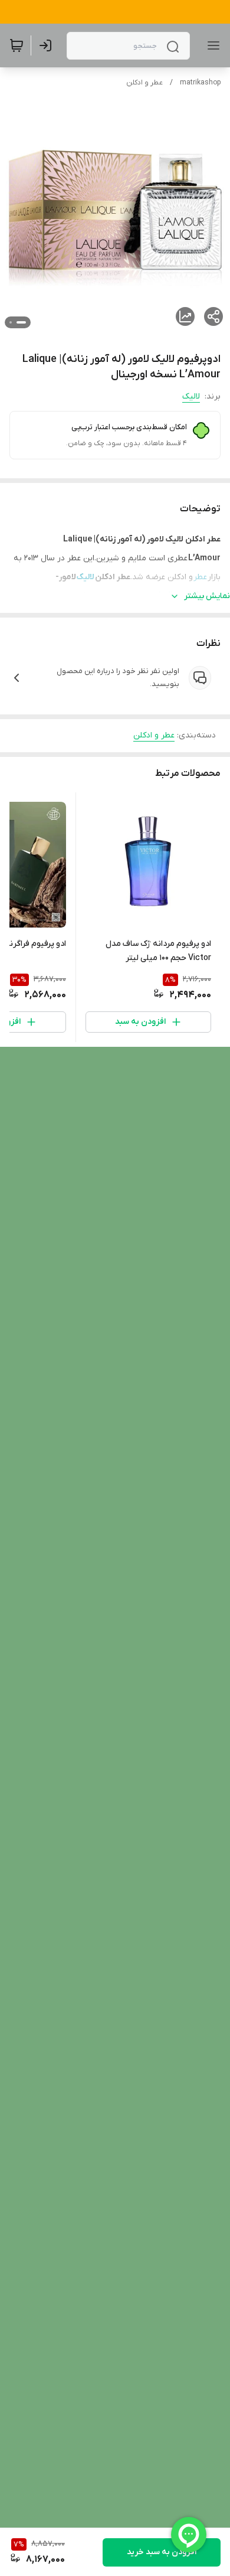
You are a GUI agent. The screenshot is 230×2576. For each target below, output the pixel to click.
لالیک (191, 396)
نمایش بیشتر (207, 596)
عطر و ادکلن (144, 83)
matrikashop (200, 83)
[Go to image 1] (21, 322)
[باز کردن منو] (211, 45)
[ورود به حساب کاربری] (48, 45)
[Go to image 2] (11, 322)
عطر (201, 577)
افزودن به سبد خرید (162, 2552)
